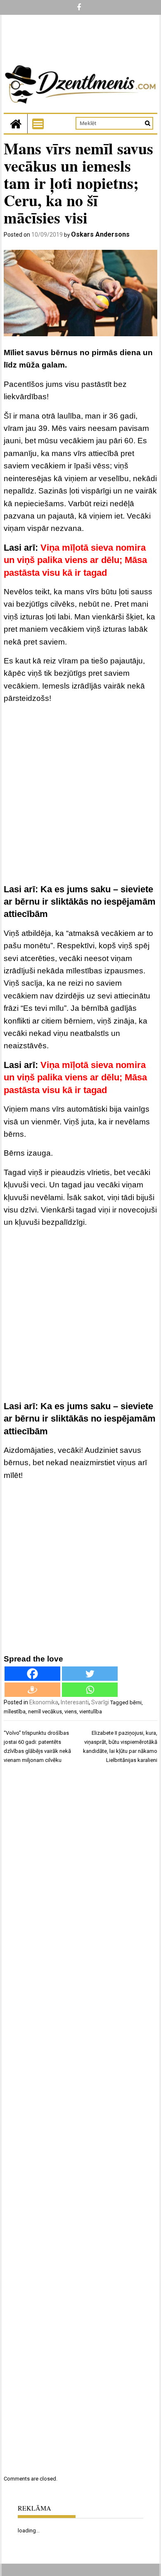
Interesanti (75, 1702)
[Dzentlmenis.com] (16, 124)
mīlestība (15, 1712)
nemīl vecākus (45, 1712)
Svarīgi (100, 1702)
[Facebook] (32, 1674)
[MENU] (38, 124)
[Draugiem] (32, 1690)
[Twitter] (90, 1674)
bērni (136, 1702)
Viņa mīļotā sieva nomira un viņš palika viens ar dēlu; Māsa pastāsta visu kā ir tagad (75, 560)
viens (71, 1712)
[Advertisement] (80, 795)
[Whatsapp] (90, 1690)
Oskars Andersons (100, 234)
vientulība (91, 1712)
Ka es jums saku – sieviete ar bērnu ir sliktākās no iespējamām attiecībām (80, 902)
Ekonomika (44, 1702)
